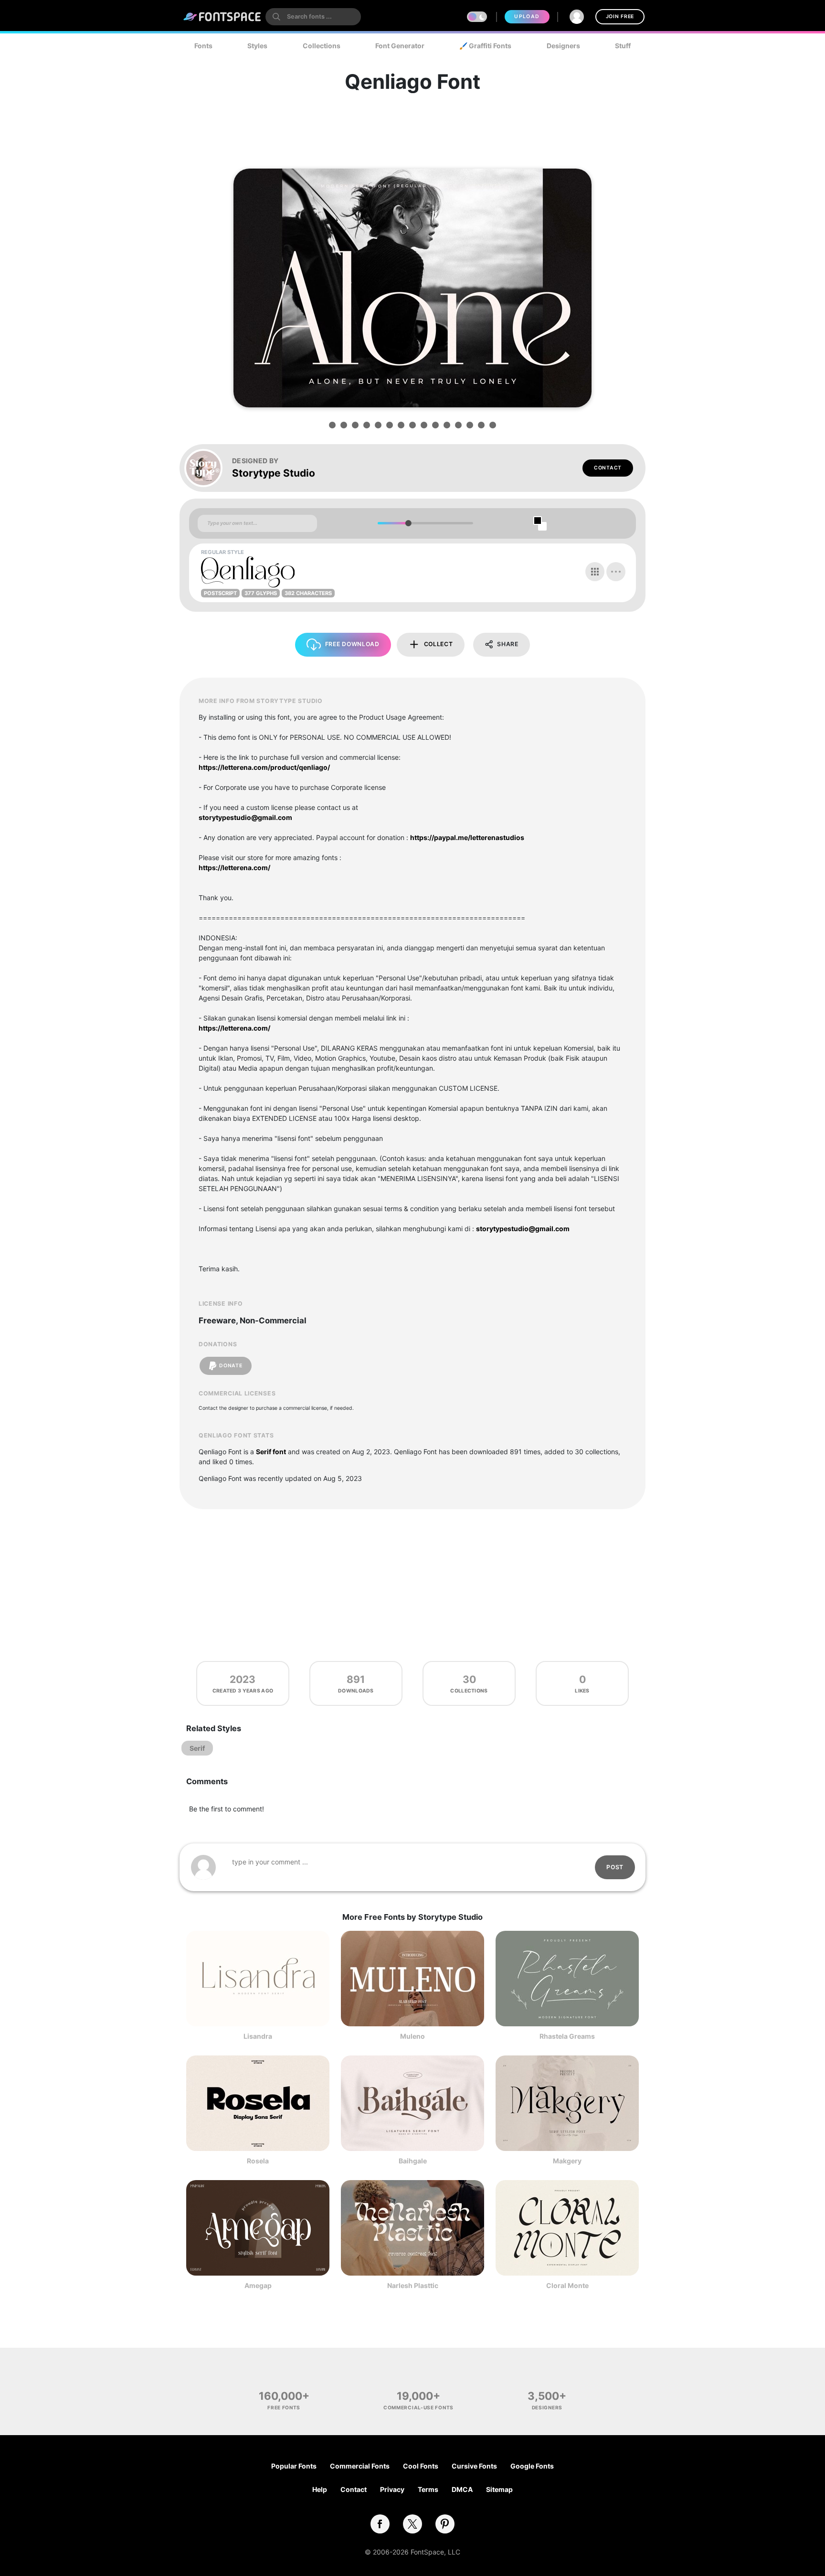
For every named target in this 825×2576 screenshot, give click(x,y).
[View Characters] (595, 572)
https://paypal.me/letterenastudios (467, 837)
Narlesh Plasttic (413, 2285)
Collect (439, 644)
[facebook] (380, 2524)
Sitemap (499, 2489)
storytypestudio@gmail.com (245, 817)
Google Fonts (532, 2466)
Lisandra (258, 2036)
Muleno (412, 2036)
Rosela (258, 2161)
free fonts (284, 2407)
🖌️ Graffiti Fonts (485, 46)
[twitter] (412, 2524)
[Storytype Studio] (208, 468)
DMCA (462, 2489)
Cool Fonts (421, 2466)
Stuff (623, 46)
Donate (231, 1366)
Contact (608, 468)
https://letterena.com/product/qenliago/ (264, 767)
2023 (243, 1679)
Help (320, 2489)
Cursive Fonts (474, 2466)
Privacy (392, 2489)
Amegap (258, 2285)
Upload (527, 16)
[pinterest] (445, 2524)
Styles (257, 46)
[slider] (408, 523)
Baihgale (413, 2161)
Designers (563, 46)
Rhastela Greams (567, 2036)
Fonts (203, 46)
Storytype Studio (274, 473)
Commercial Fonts (360, 2466)
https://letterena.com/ (234, 868)
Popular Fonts (294, 2466)
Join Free (620, 16)
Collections (322, 46)
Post (615, 1867)
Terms (428, 2489)
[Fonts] (222, 17)
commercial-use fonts (418, 2407)
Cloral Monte (567, 2285)
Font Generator (400, 46)
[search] (313, 17)
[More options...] (616, 572)
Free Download (352, 644)
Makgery (567, 2161)
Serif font (271, 1452)
